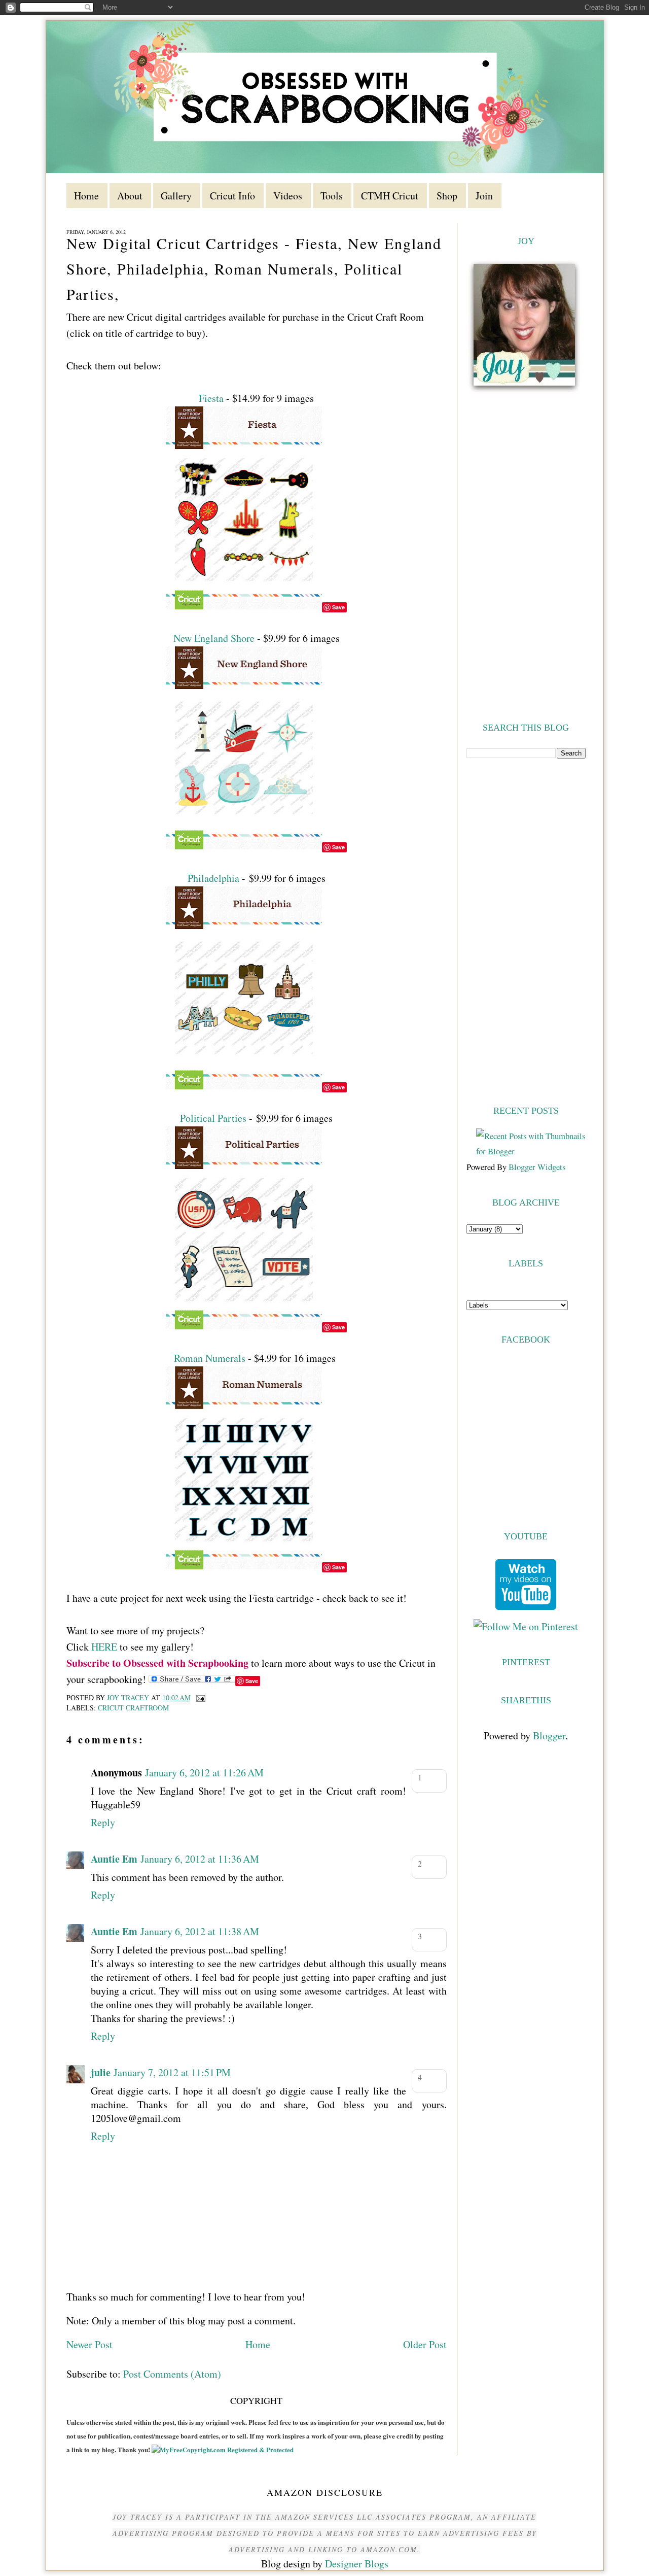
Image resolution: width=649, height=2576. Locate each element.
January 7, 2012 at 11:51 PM (172, 2072)
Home (258, 2344)
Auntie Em (114, 1859)
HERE (104, 1647)
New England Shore (214, 638)
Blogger (549, 1736)
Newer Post (89, 2344)
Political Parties (213, 1118)
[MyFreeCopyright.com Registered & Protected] (223, 2449)
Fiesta (211, 398)
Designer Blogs (357, 2564)
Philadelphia (213, 878)
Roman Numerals (210, 1358)
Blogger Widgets (537, 1167)
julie (101, 2072)
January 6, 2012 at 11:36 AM (200, 1859)
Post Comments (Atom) (172, 2374)
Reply (103, 1822)
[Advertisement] (526, 931)
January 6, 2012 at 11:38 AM (200, 1931)
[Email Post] (200, 1697)
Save (338, 607)
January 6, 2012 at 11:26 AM (204, 1773)
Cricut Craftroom (133, 1708)
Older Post (425, 2344)
